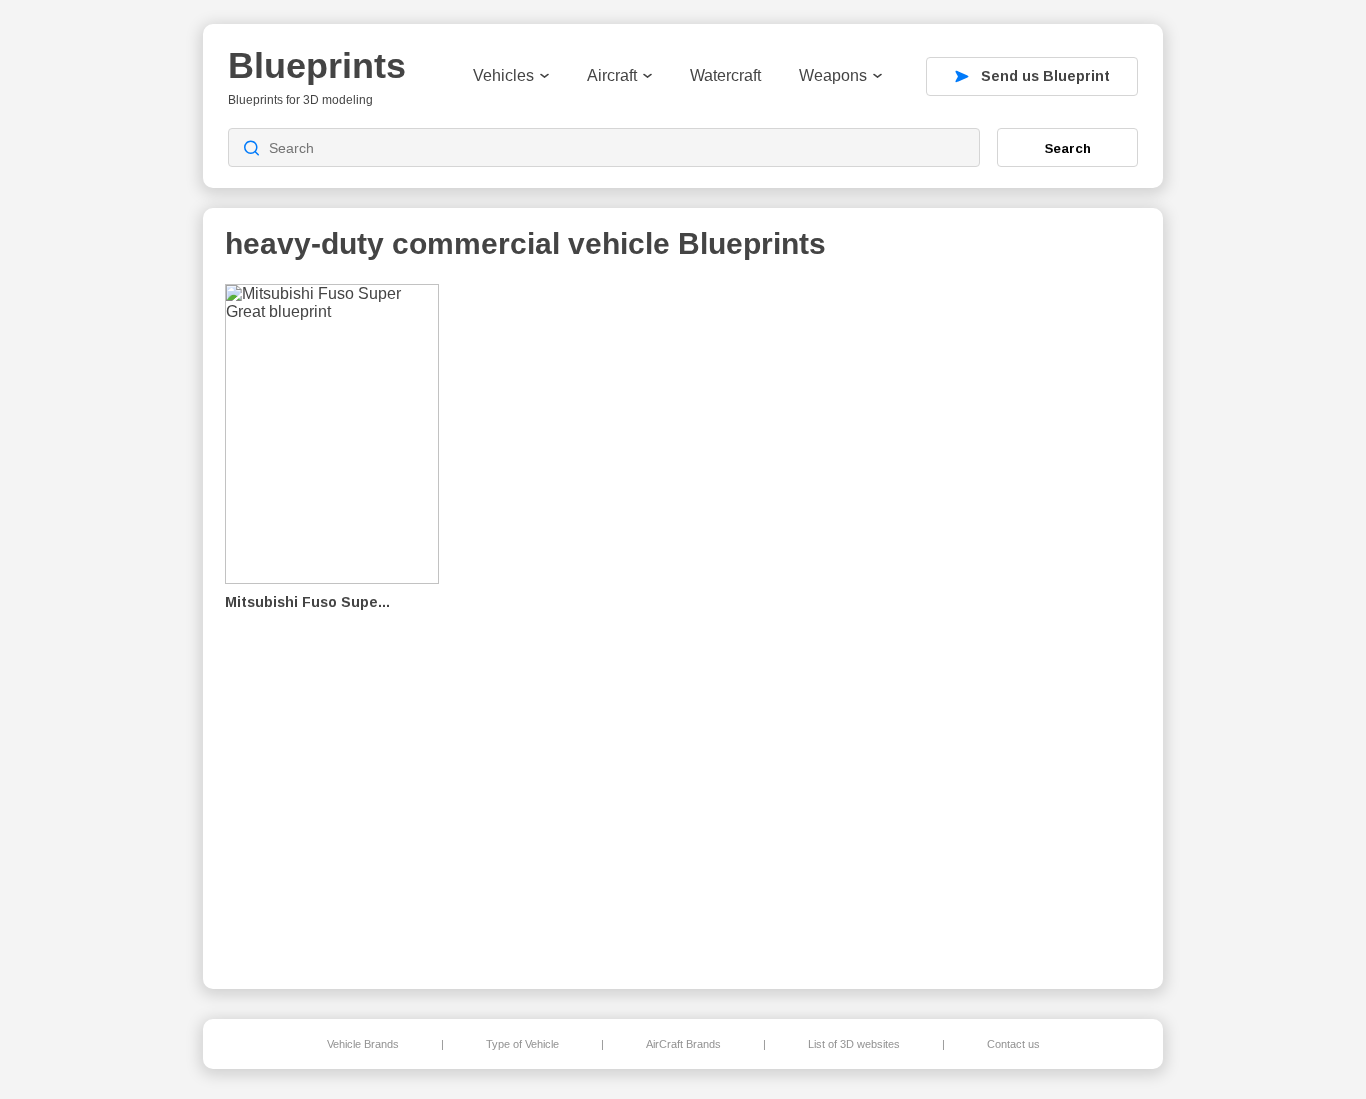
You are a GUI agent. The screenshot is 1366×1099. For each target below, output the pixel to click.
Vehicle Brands (363, 1044)
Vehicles (503, 75)
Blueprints (317, 65)
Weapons (833, 75)
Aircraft (612, 75)
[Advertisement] (1037, 621)
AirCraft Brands (683, 1044)
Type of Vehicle (522, 1044)
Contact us (1013, 1044)
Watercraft (725, 75)
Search (1068, 148)
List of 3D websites (854, 1044)
